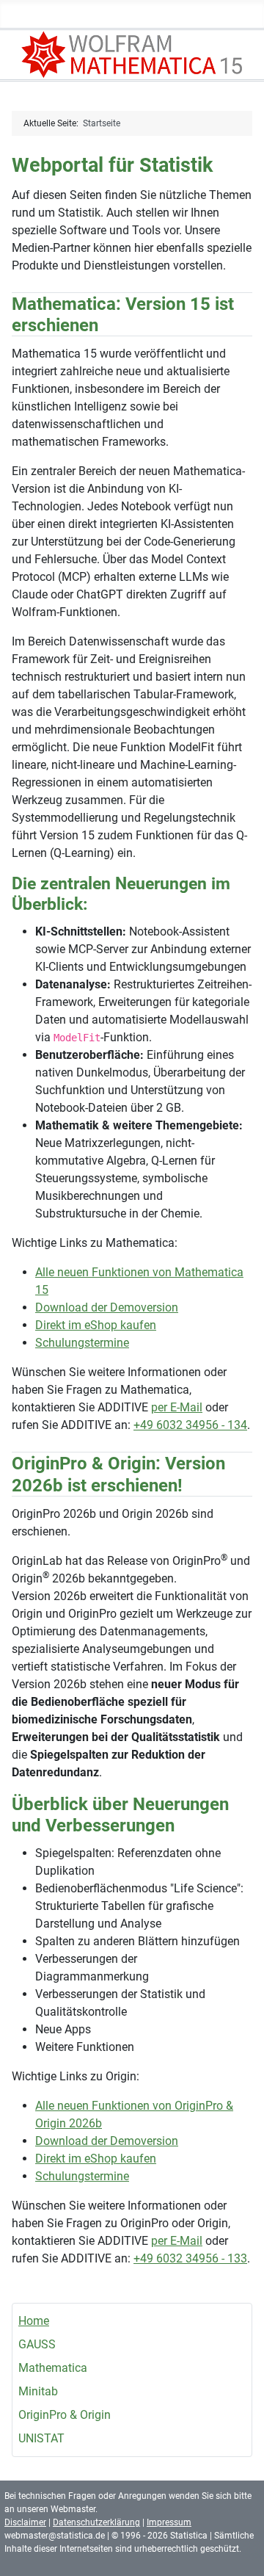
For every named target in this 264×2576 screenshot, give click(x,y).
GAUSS (37, 2344)
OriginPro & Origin (65, 2415)
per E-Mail (177, 1407)
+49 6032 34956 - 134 (190, 1425)
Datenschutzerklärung (96, 2522)
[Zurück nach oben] (238, 2549)
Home (34, 2321)
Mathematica (53, 2368)
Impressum (169, 2522)
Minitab (38, 2391)
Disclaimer (25, 2522)
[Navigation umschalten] (248, 17)
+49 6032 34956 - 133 (190, 2258)
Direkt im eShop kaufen (96, 1325)
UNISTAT (41, 2438)
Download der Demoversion (107, 1307)
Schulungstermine (82, 1343)
